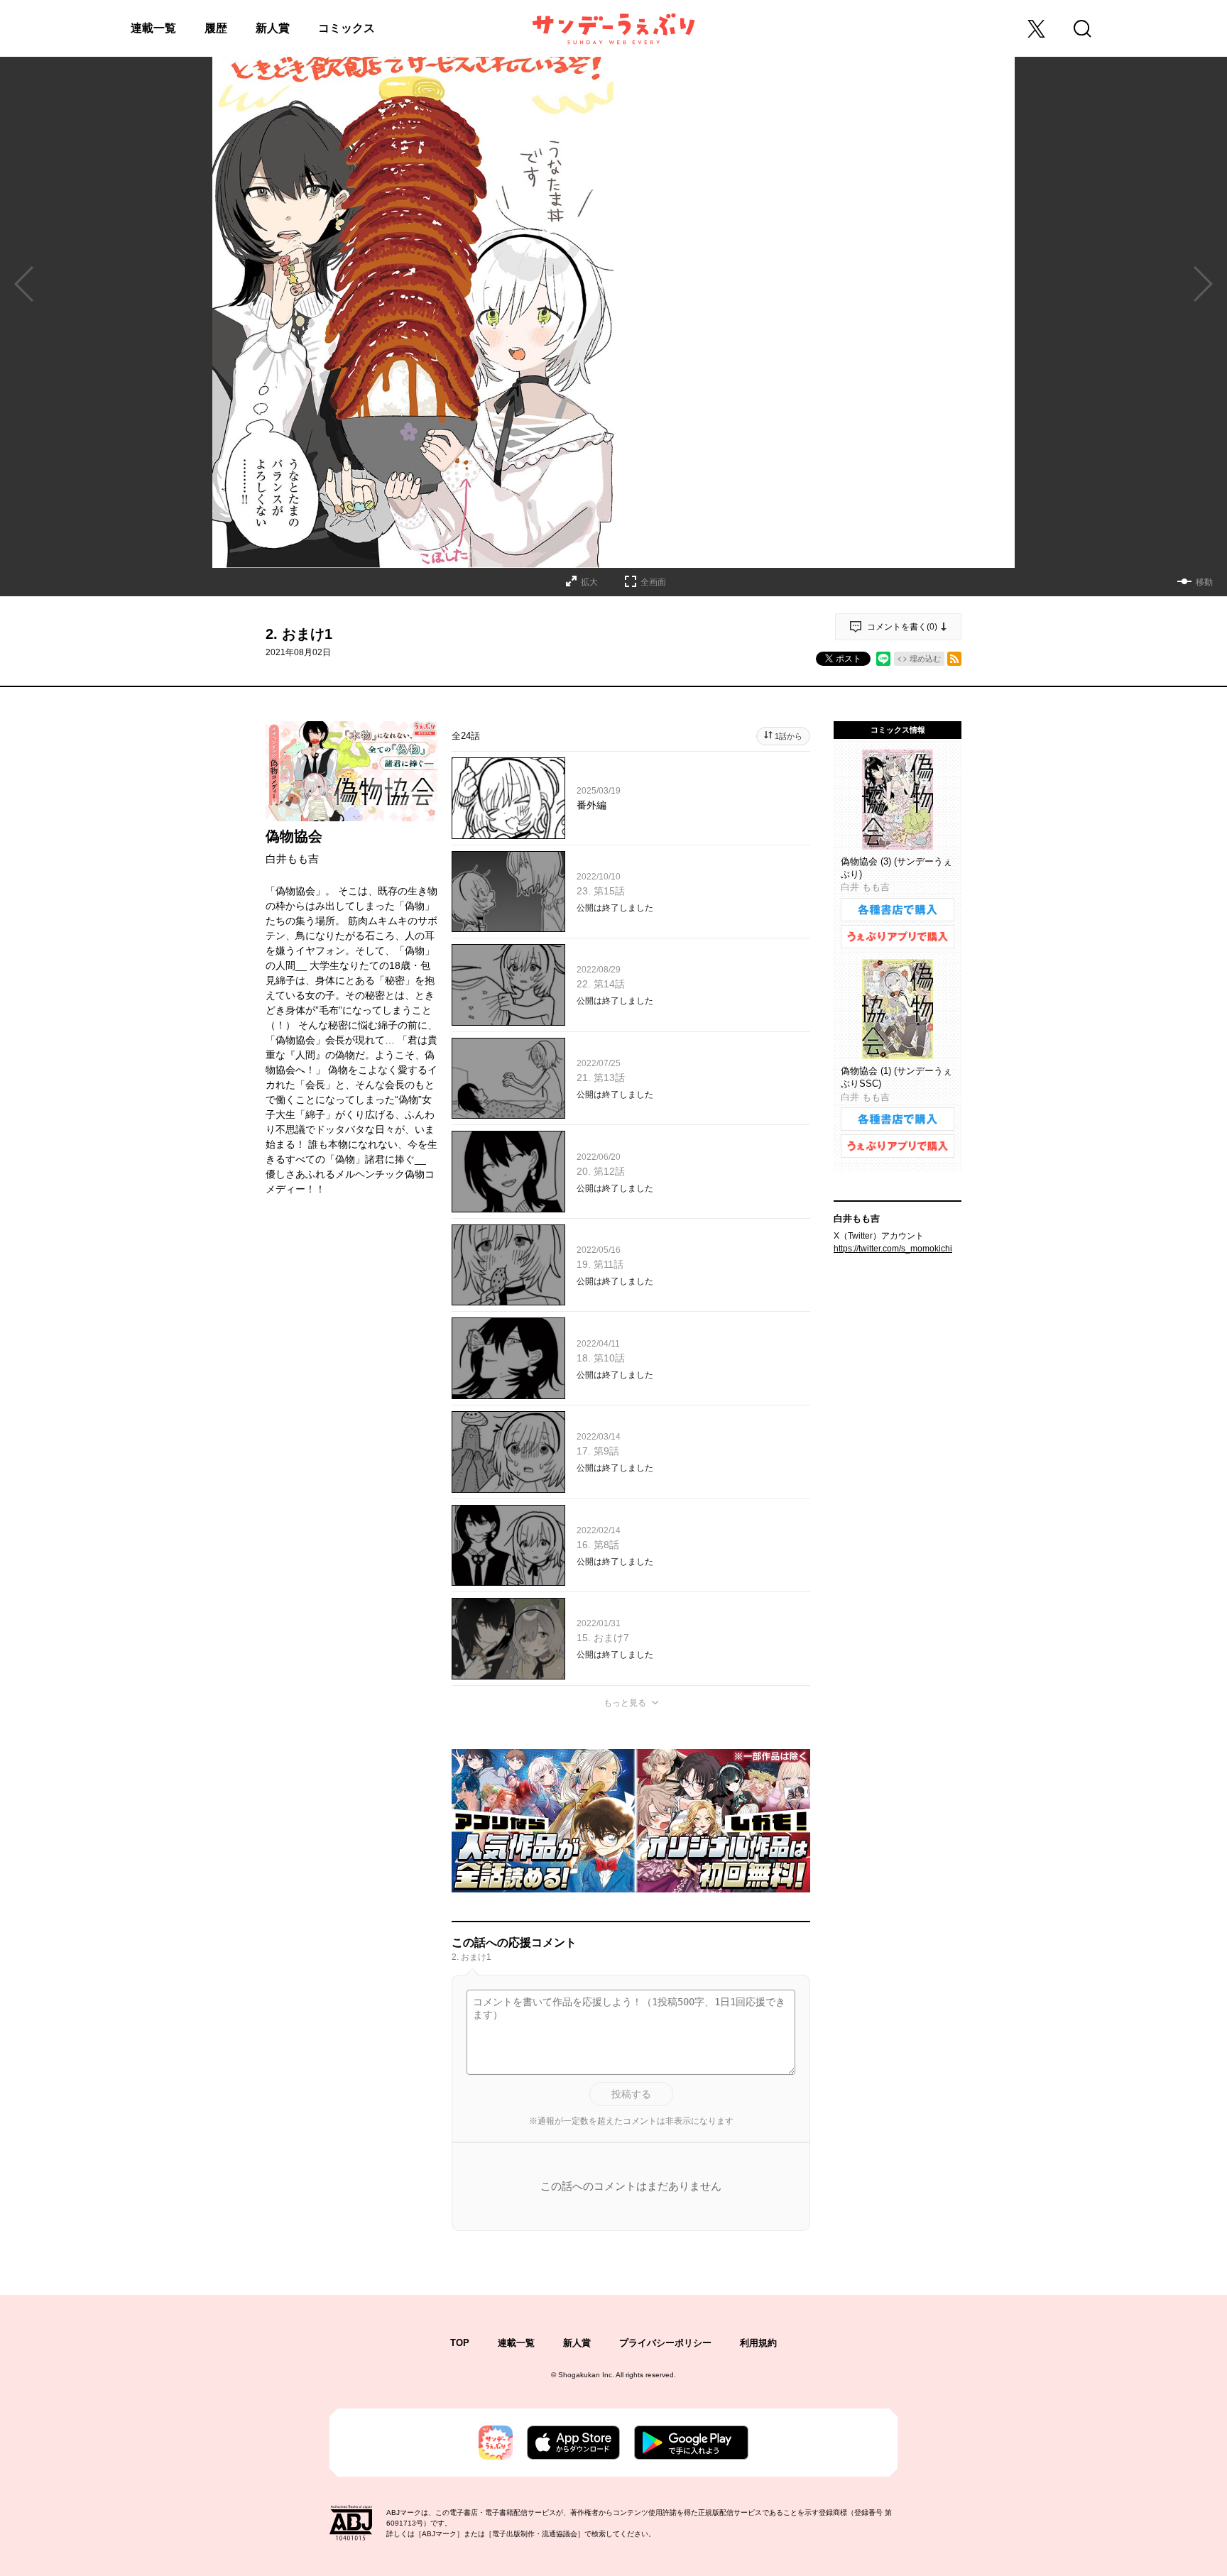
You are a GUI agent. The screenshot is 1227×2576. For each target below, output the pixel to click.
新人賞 (273, 28)
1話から (789, 736)
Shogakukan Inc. (586, 2375)
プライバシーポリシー (665, 2343)
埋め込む (925, 659)
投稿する (631, 2094)
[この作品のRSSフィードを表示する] (954, 659)
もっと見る (625, 1703)
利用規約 (758, 2343)
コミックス (347, 28)
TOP (460, 2343)
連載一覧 (153, 28)
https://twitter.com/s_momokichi (893, 1249)
